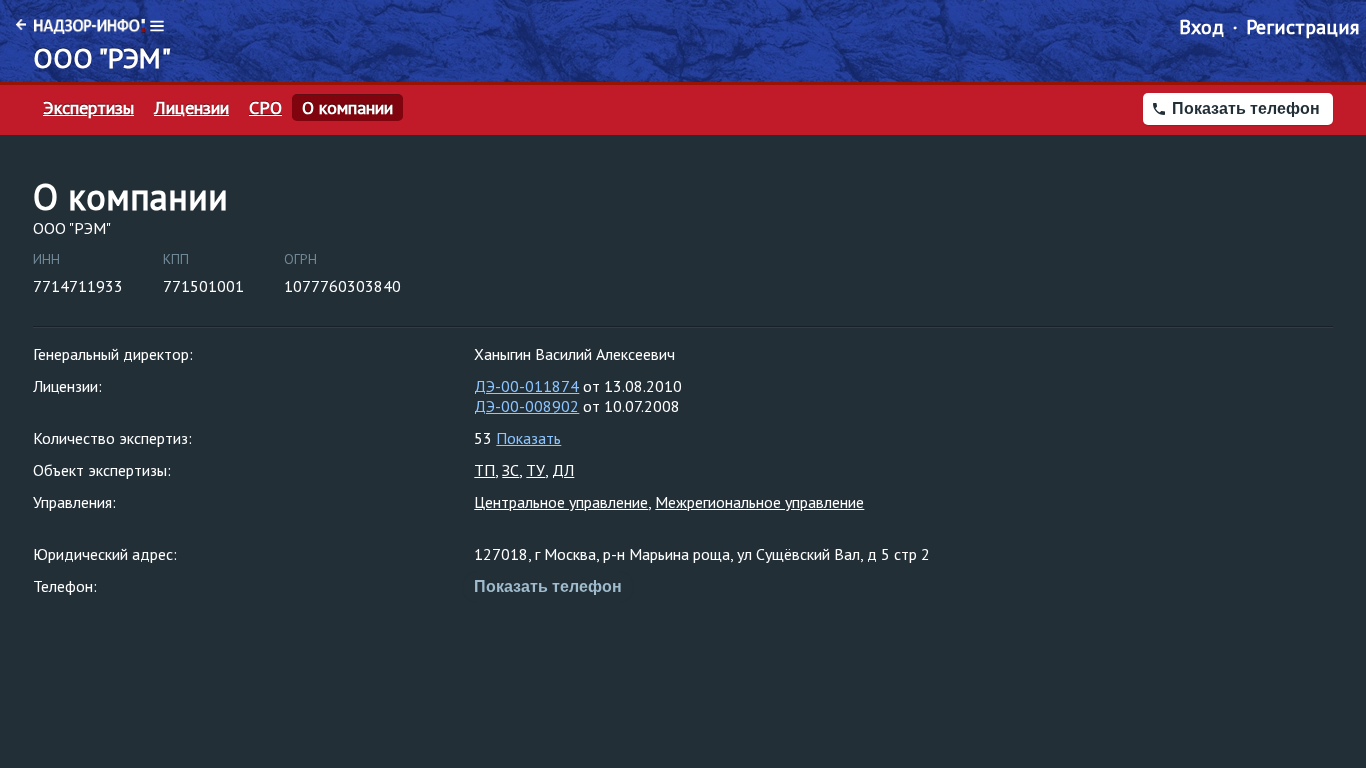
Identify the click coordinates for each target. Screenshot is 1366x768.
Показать (528, 438)
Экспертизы (88, 108)
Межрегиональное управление (759, 502)
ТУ (535, 470)
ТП (484, 470)
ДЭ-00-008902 (526, 406)
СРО (265, 108)
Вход (1201, 27)
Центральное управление (561, 502)
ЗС (510, 470)
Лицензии (191, 108)
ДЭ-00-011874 (526, 386)
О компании (347, 108)
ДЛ (563, 470)
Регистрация (1302, 27)
